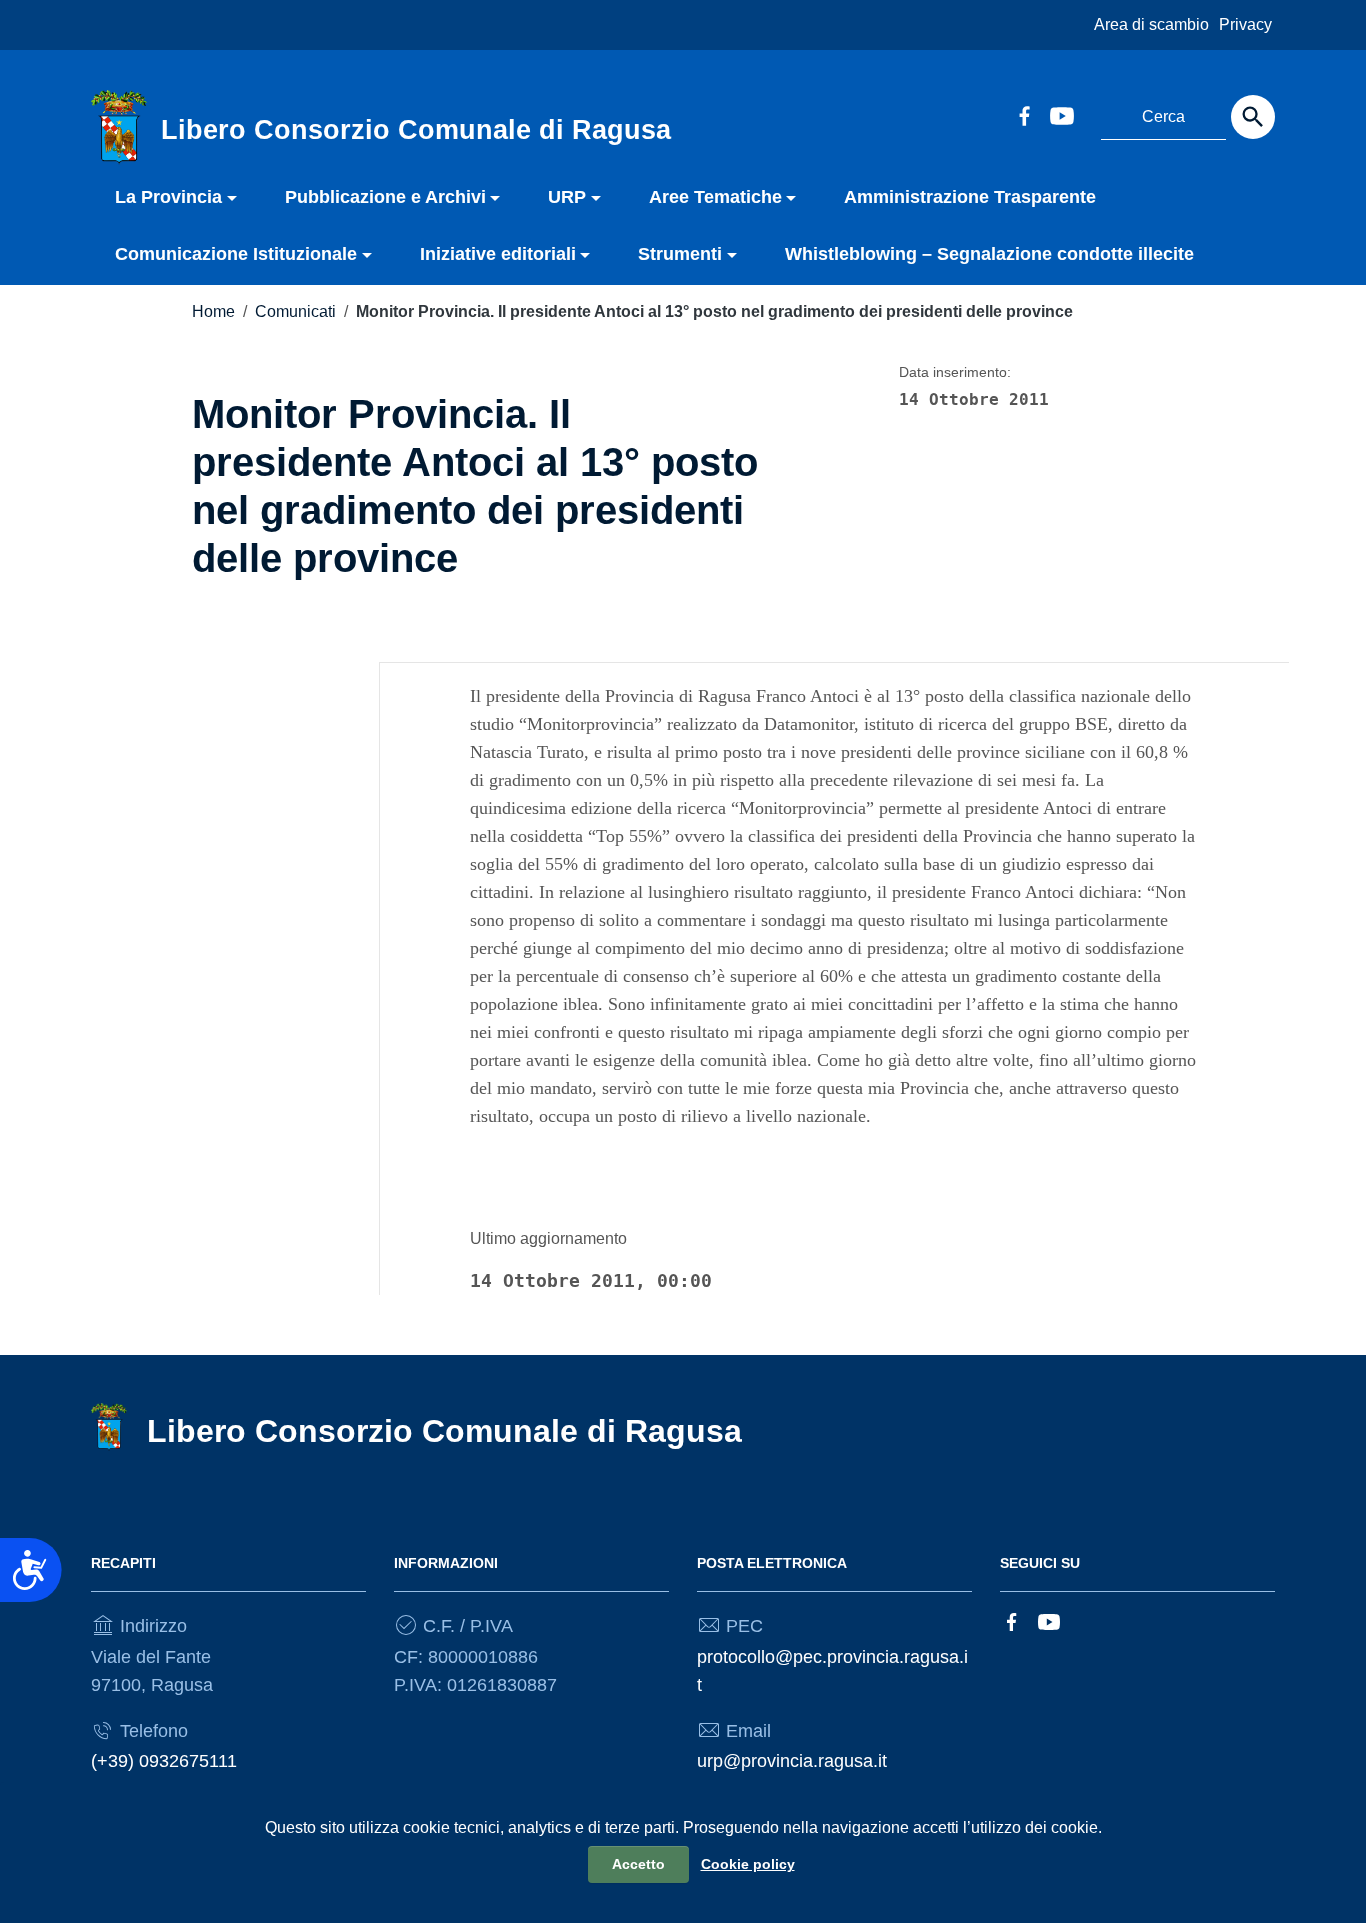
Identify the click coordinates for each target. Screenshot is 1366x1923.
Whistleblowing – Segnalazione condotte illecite (989, 254)
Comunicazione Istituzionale (236, 254)
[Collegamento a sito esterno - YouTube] (1061, 114)
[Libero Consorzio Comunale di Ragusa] (119, 126)
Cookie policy (748, 1864)
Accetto (638, 1864)
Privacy (1245, 24)
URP (567, 197)
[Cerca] (1253, 117)
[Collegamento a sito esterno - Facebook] (1024, 114)
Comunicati (295, 311)
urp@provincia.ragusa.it (792, 1761)
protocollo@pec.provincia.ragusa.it (832, 1671)
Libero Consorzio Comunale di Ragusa (444, 1431)
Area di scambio (1151, 24)
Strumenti (680, 254)
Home (213, 311)
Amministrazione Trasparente (970, 197)
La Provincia (168, 197)
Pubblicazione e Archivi (385, 197)
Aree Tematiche (715, 197)
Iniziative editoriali (498, 254)
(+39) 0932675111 (164, 1761)
